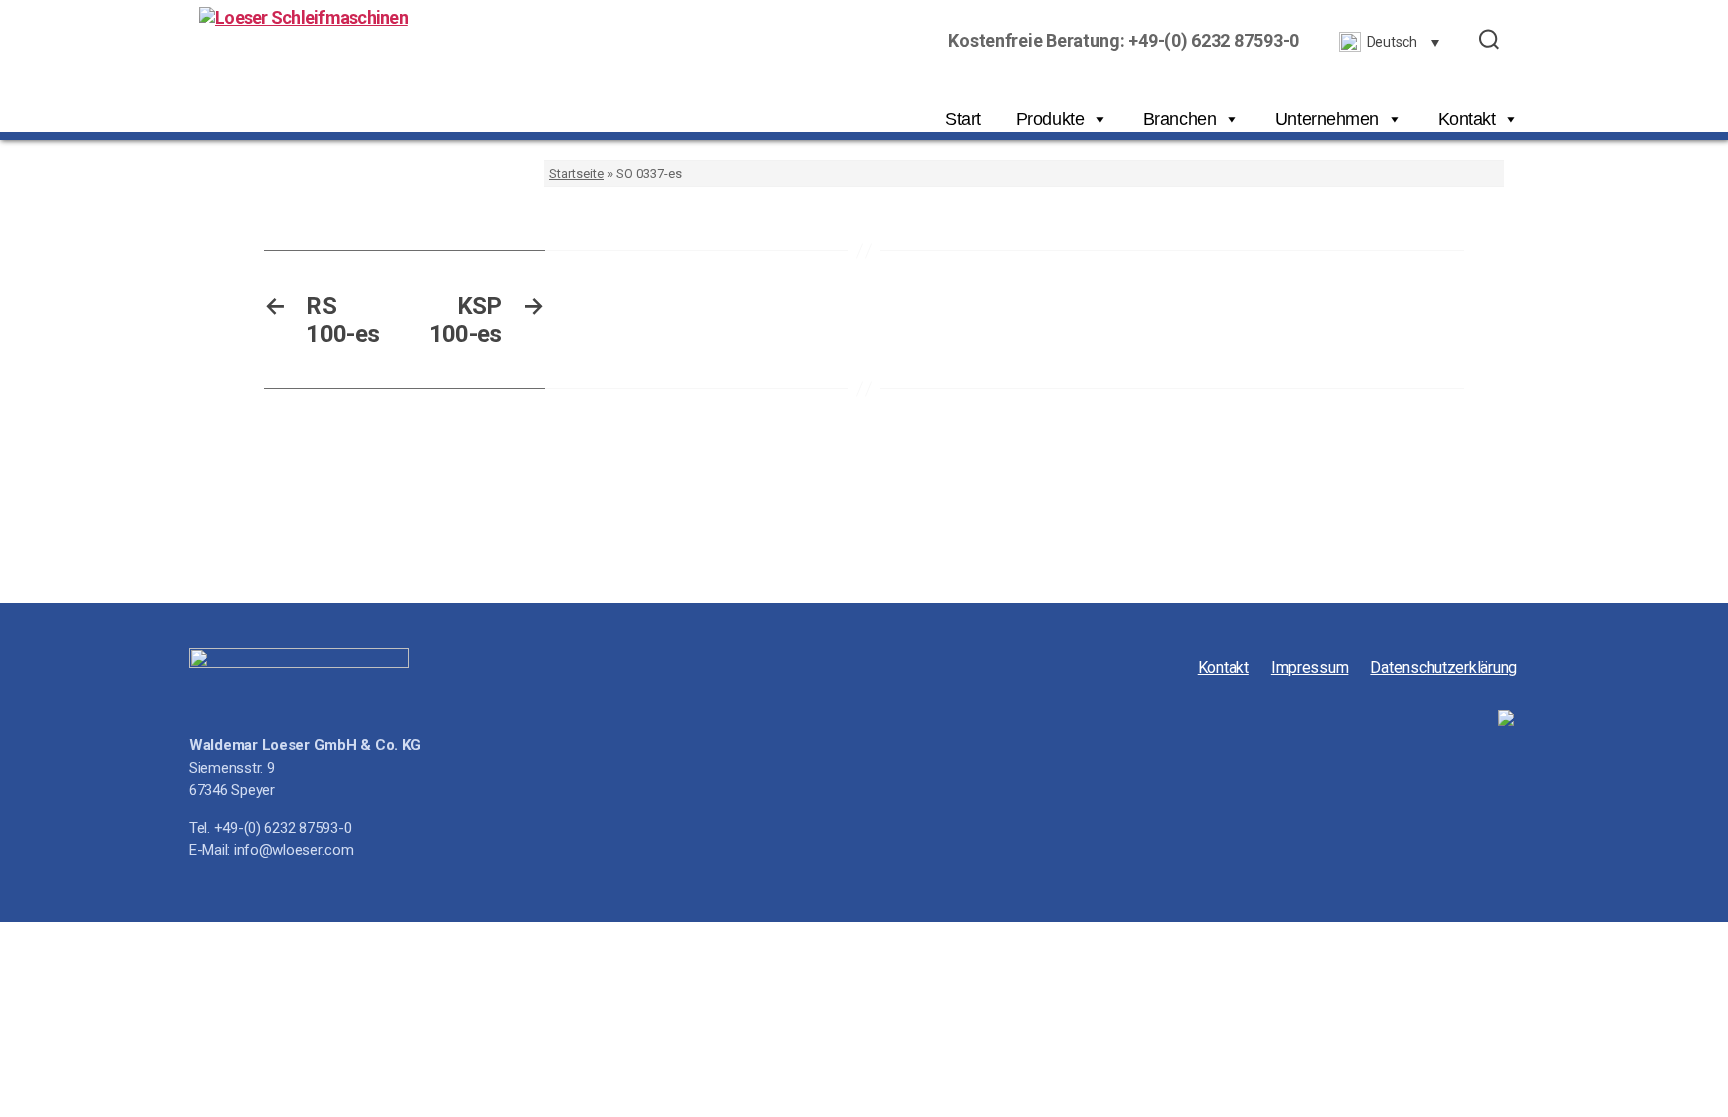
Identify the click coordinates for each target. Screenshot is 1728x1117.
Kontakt (1467, 119)
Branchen (1179, 119)
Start (963, 119)
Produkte (1050, 119)
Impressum (1310, 667)
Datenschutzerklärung (1443, 667)
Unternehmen (1327, 119)
